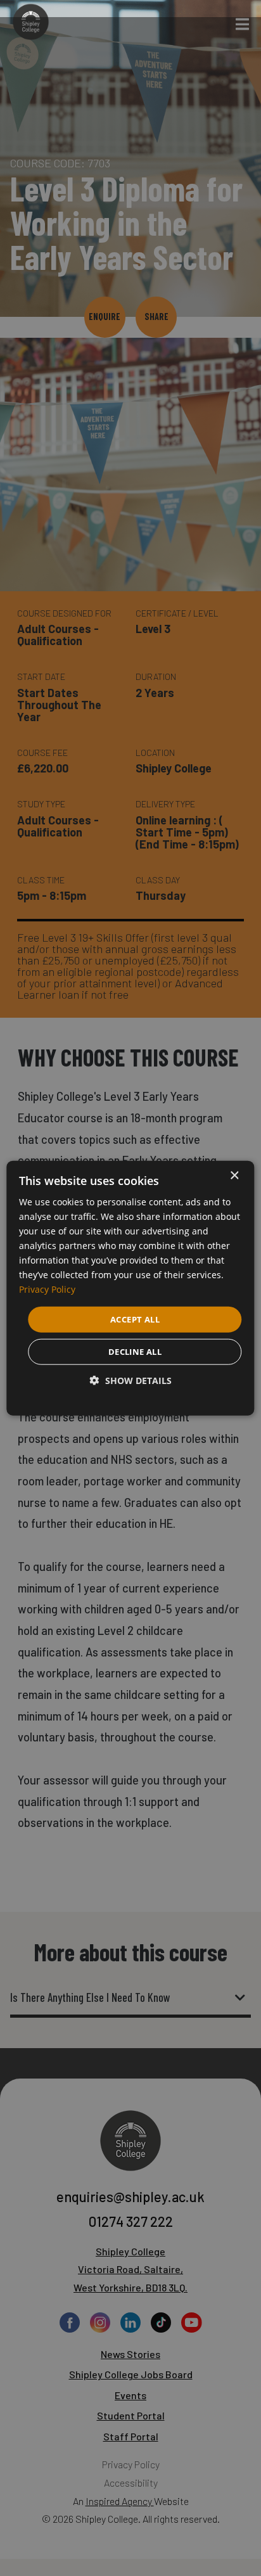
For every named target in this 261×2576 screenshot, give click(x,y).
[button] (131, 1381)
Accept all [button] (135, 1319)
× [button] (234, 1175)
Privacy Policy (47, 1289)
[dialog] (130, 1288)
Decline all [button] (135, 1352)
